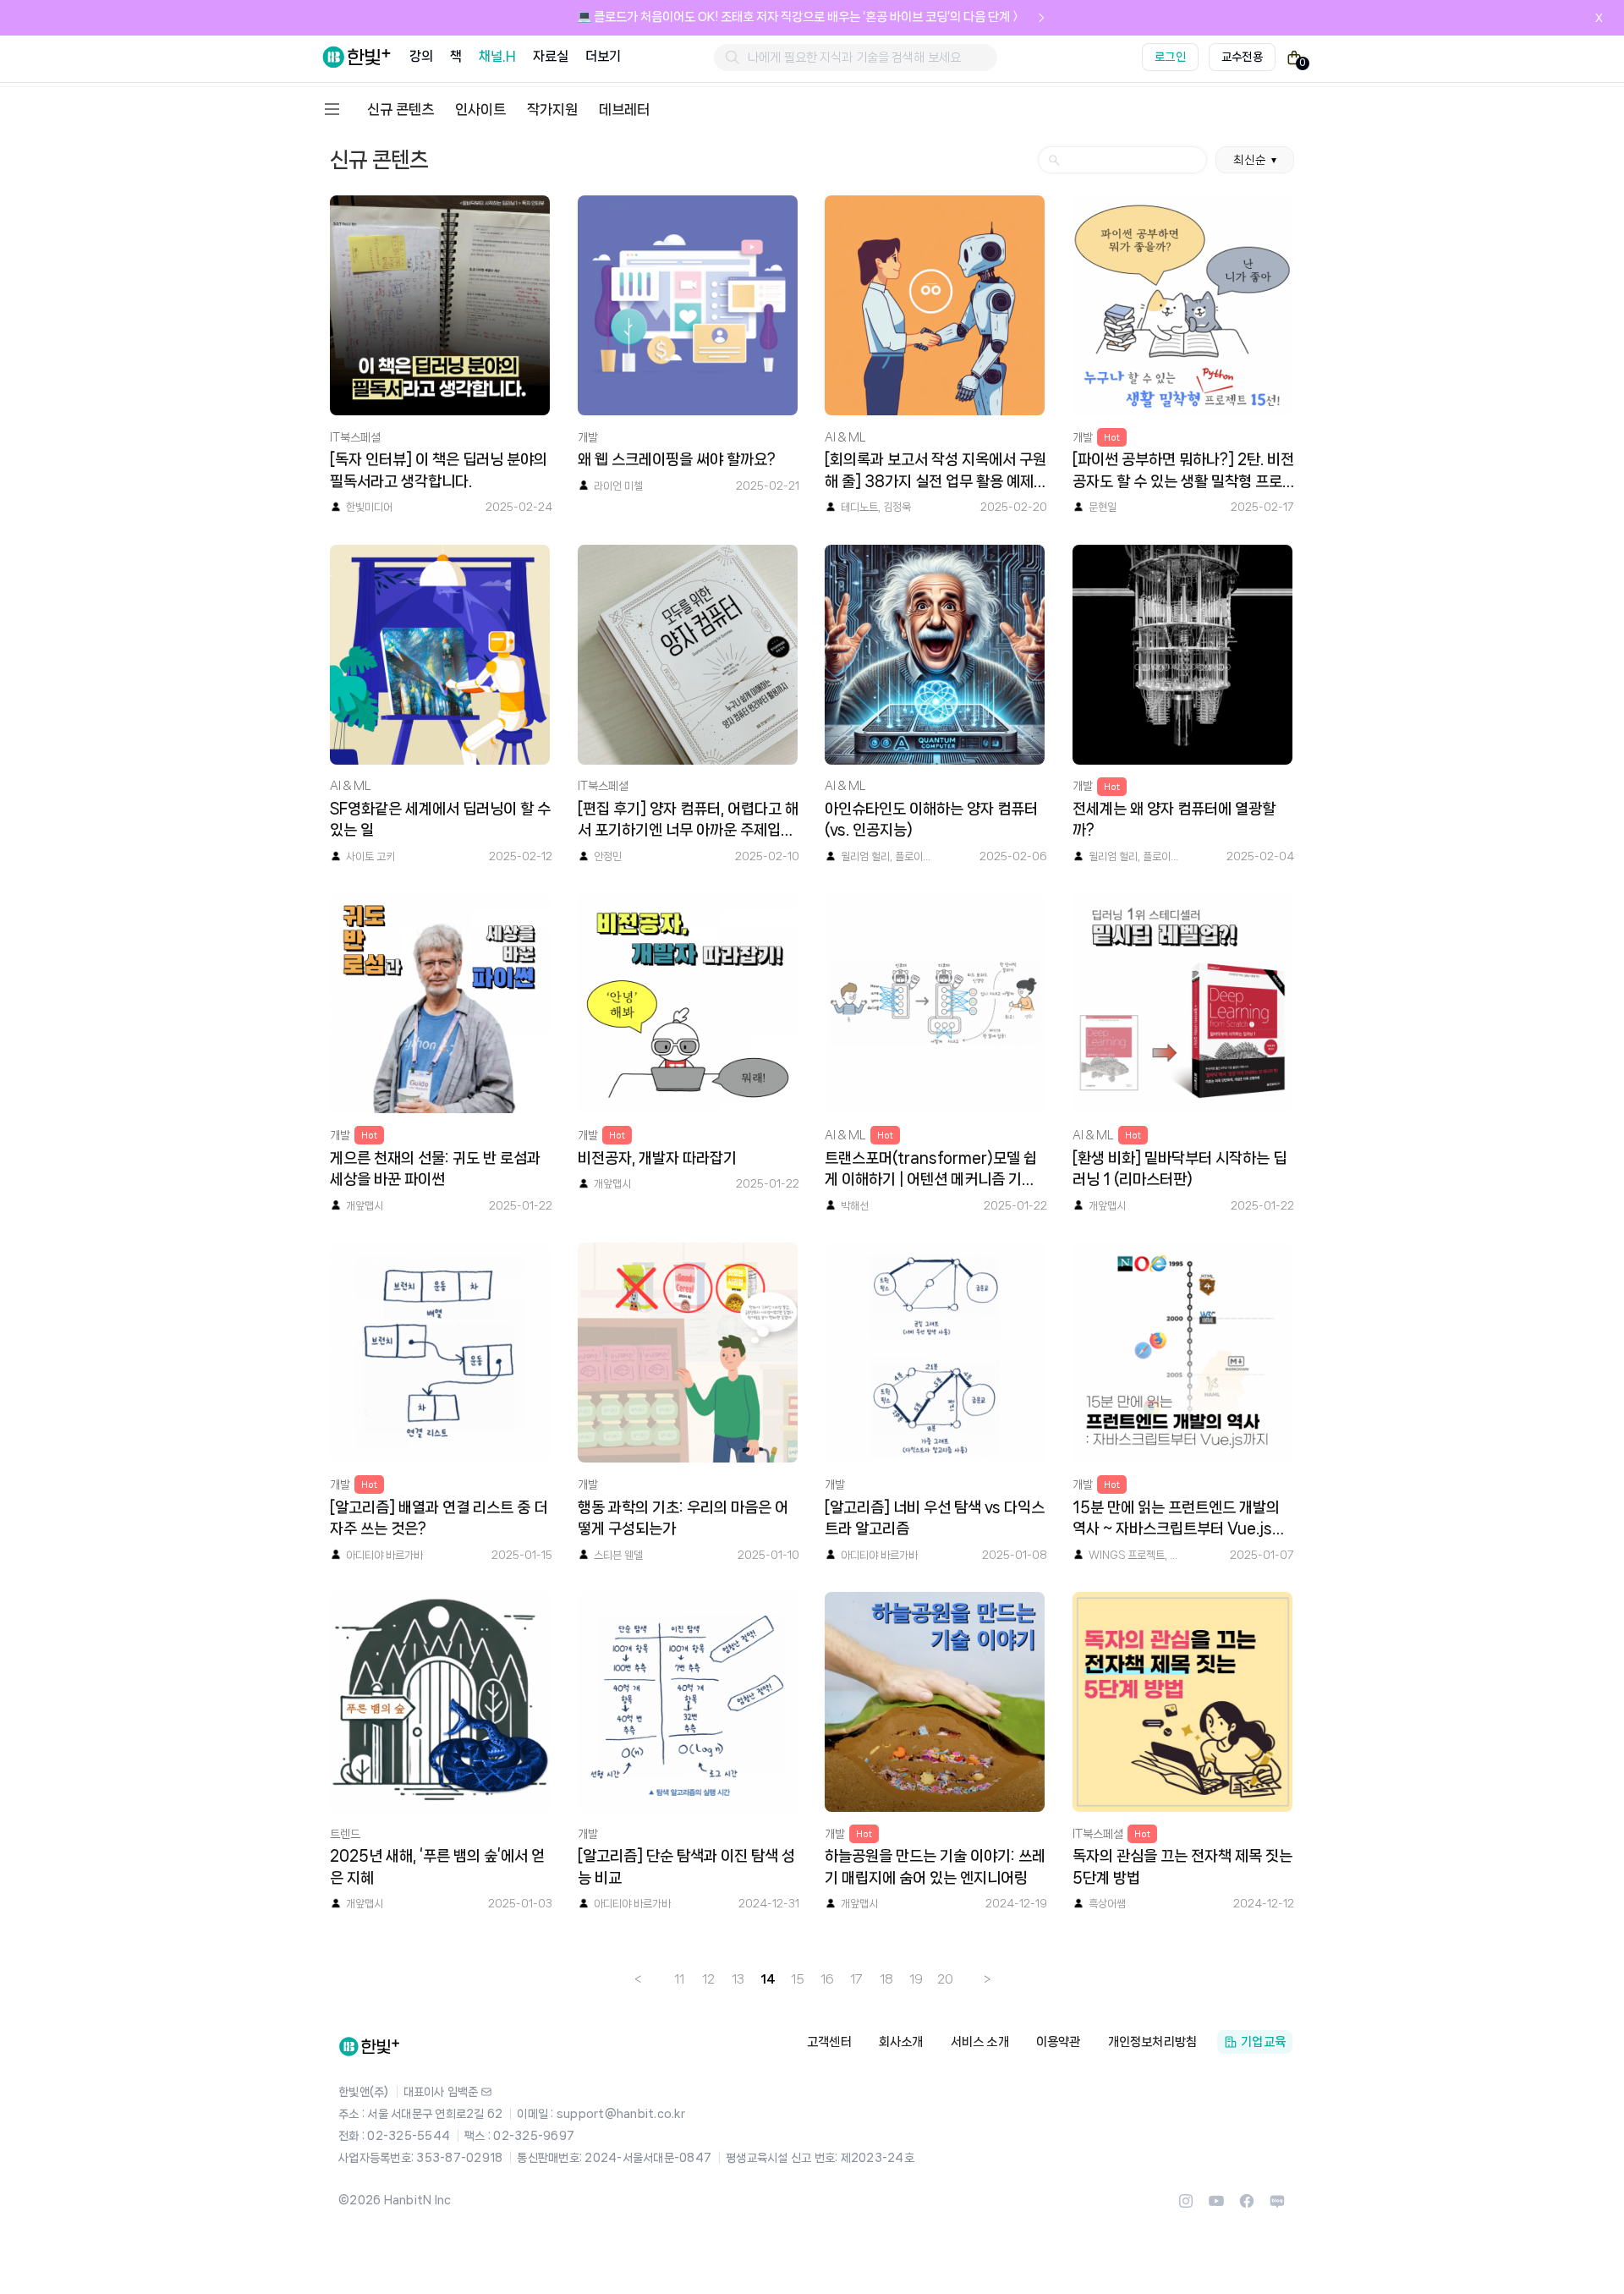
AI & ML (845, 437)
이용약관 (1059, 2042)
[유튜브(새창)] (1216, 2206)
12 (708, 1979)
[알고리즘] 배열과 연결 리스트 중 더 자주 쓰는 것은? (439, 1518)
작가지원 (552, 109)
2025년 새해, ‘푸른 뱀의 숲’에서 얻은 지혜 (437, 1867)
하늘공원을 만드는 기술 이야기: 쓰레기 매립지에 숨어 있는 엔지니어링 (935, 1867)
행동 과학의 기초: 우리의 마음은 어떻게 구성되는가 (683, 1518)
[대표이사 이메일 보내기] (486, 2092)
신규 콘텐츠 (401, 109)
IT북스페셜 (355, 437)
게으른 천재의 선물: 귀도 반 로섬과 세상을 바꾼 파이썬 (435, 1169)
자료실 (551, 56)
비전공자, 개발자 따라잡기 (657, 1158)
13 (738, 1979)
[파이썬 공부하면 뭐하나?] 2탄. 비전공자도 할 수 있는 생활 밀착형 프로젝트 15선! (1183, 472)
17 (856, 1979)
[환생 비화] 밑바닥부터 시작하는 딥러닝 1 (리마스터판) (1180, 1169)
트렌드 (345, 1834)
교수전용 (1242, 57)
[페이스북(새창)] (1247, 2206)
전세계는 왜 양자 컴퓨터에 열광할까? (1174, 820)
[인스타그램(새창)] (1186, 2206)
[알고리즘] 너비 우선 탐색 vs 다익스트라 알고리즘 (935, 1518)
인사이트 (480, 109)
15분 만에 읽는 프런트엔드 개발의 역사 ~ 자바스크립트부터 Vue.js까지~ (1179, 1520)
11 (679, 1979)
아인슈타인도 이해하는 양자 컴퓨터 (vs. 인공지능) (931, 820)
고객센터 (829, 2042)
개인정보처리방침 (1153, 2042)
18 (886, 1979)
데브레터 (624, 109)
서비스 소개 (980, 2042)
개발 (588, 437)
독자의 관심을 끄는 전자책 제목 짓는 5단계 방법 (1182, 1867)
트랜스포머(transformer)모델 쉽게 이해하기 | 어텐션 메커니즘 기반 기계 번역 (931, 1171)
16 (827, 1979)
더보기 (603, 56)
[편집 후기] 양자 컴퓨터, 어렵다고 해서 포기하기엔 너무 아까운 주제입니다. (688, 821)
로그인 (1170, 57)
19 (916, 1979)
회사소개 (901, 2042)
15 (798, 1979)
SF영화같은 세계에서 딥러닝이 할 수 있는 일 (440, 820)
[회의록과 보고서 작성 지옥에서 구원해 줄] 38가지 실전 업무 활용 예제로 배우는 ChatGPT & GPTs (935, 472)
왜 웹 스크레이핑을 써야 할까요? (677, 459)
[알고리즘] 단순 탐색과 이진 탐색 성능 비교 (686, 1867)
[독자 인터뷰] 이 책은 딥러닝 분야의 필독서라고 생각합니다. (439, 470)
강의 (421, 56)
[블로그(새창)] (1277, 2206)
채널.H (497, 56)
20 (945, 1979)
